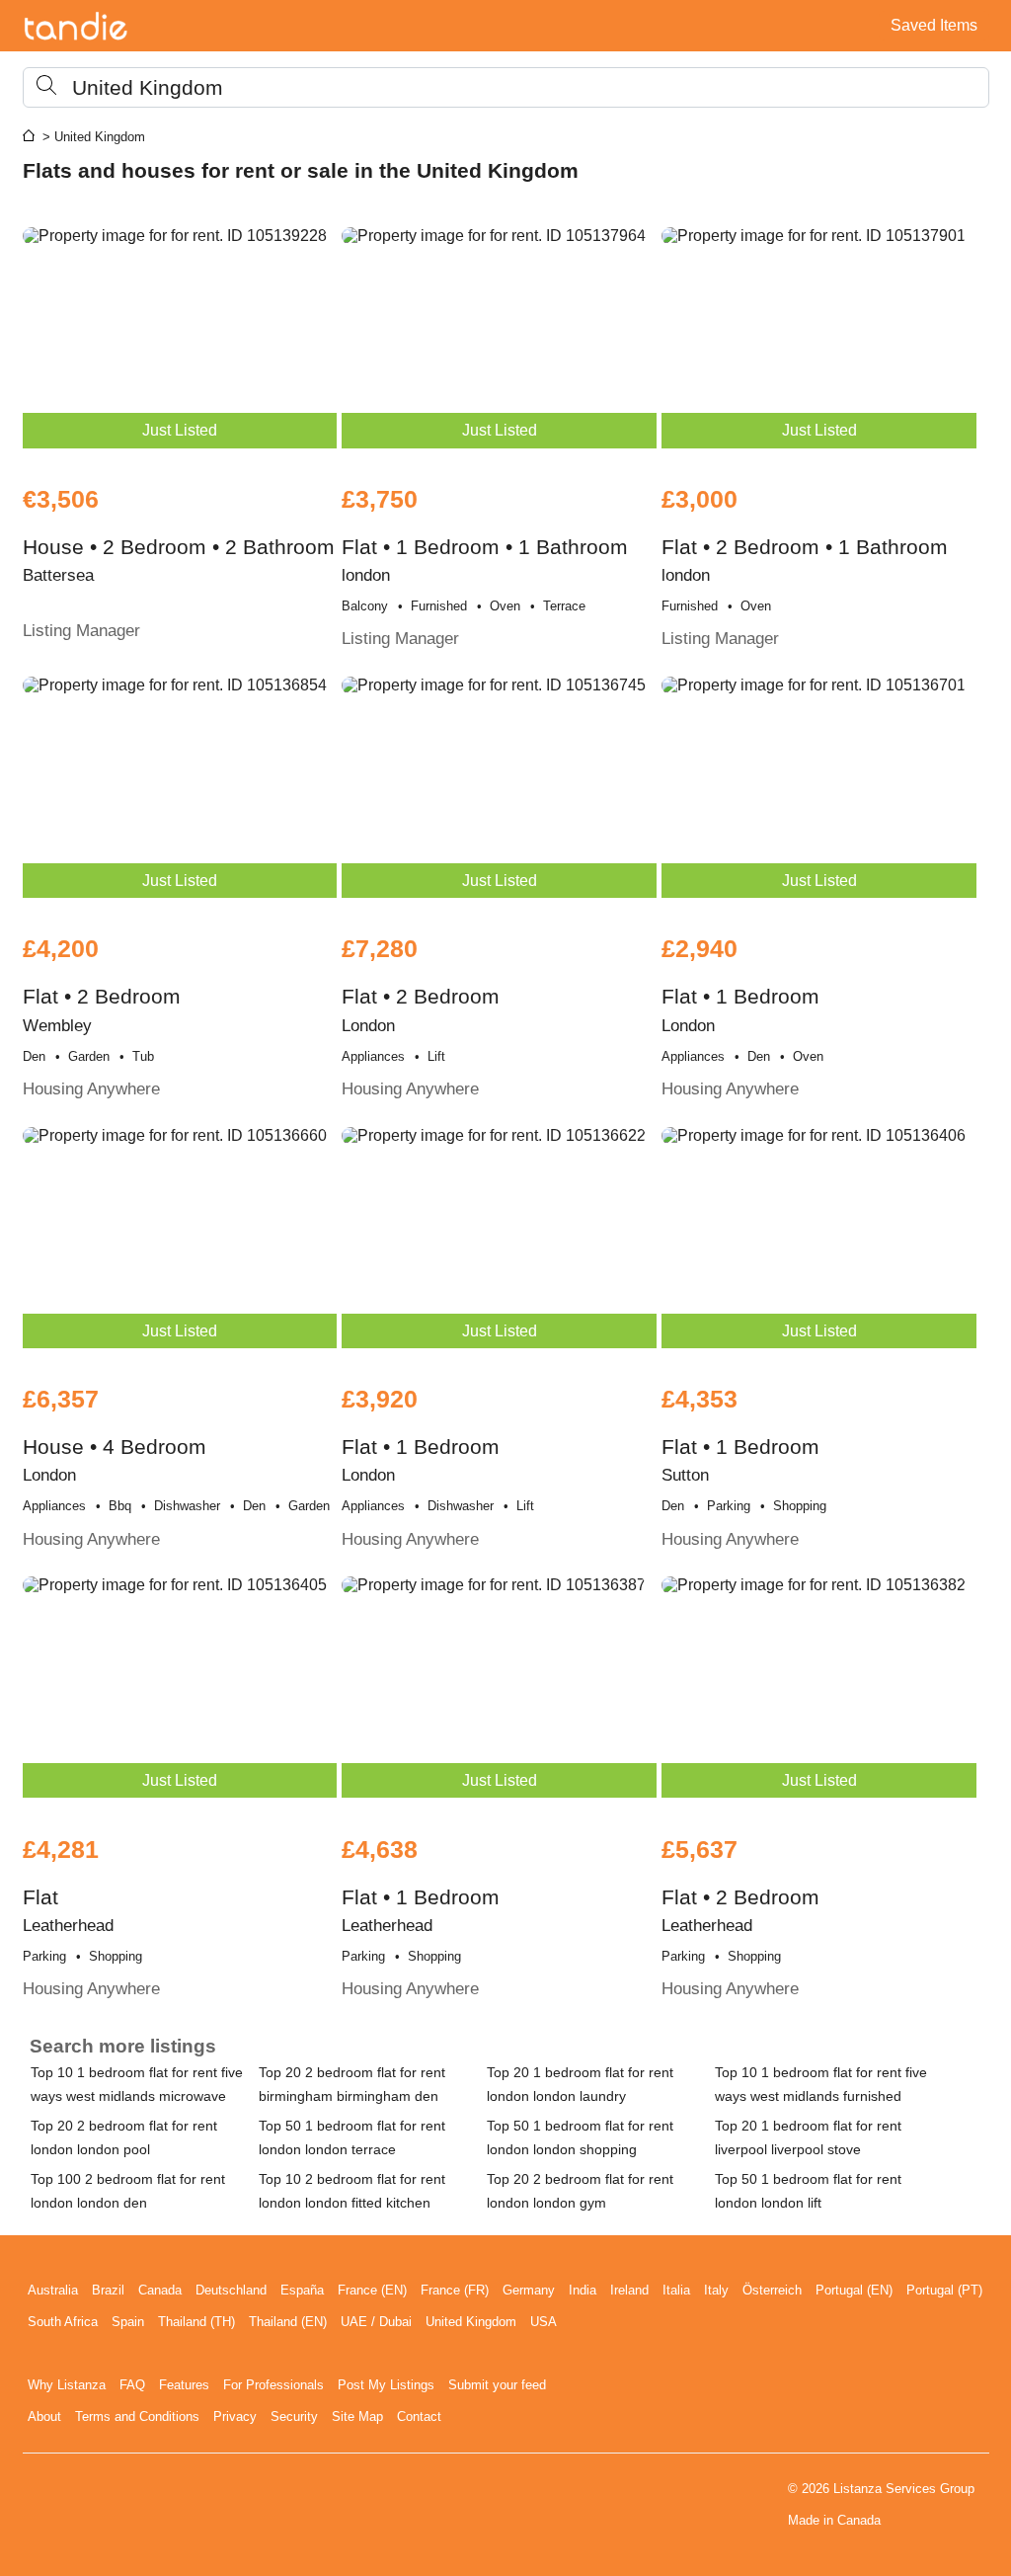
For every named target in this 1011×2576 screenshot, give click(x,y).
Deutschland (231, 2290)
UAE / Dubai (376, 2322)
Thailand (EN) (288, 2322)
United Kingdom (471, 2322)
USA (544, 2322)
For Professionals (273, 2385)
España (302, 2290)
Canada (160, 2290)
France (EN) (372, 2290)
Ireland (629, 2290)
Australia (53, 2290)
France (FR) (455, 2290)
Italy (716, 2290)
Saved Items (934, 25)
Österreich (772, 2290)
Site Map (357, 2416)
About (44, 2416)
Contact (419, 2416)
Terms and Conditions (137, 2416)
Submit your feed (497, 2385)
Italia (676, 2290)
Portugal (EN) (854, 2290)
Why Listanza (67, 2385)
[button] (506, 87)
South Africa (63, 2322)
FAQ (132, 2385)
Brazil (108, 2290)
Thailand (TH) (196, 2322)
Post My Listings (386, 2385)
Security (294, 2416)
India (583, 2290)
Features (184, 2385)
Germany (529, 2290)
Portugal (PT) (944, 2290)
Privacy (235, 2416)
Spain (128, 2322)
